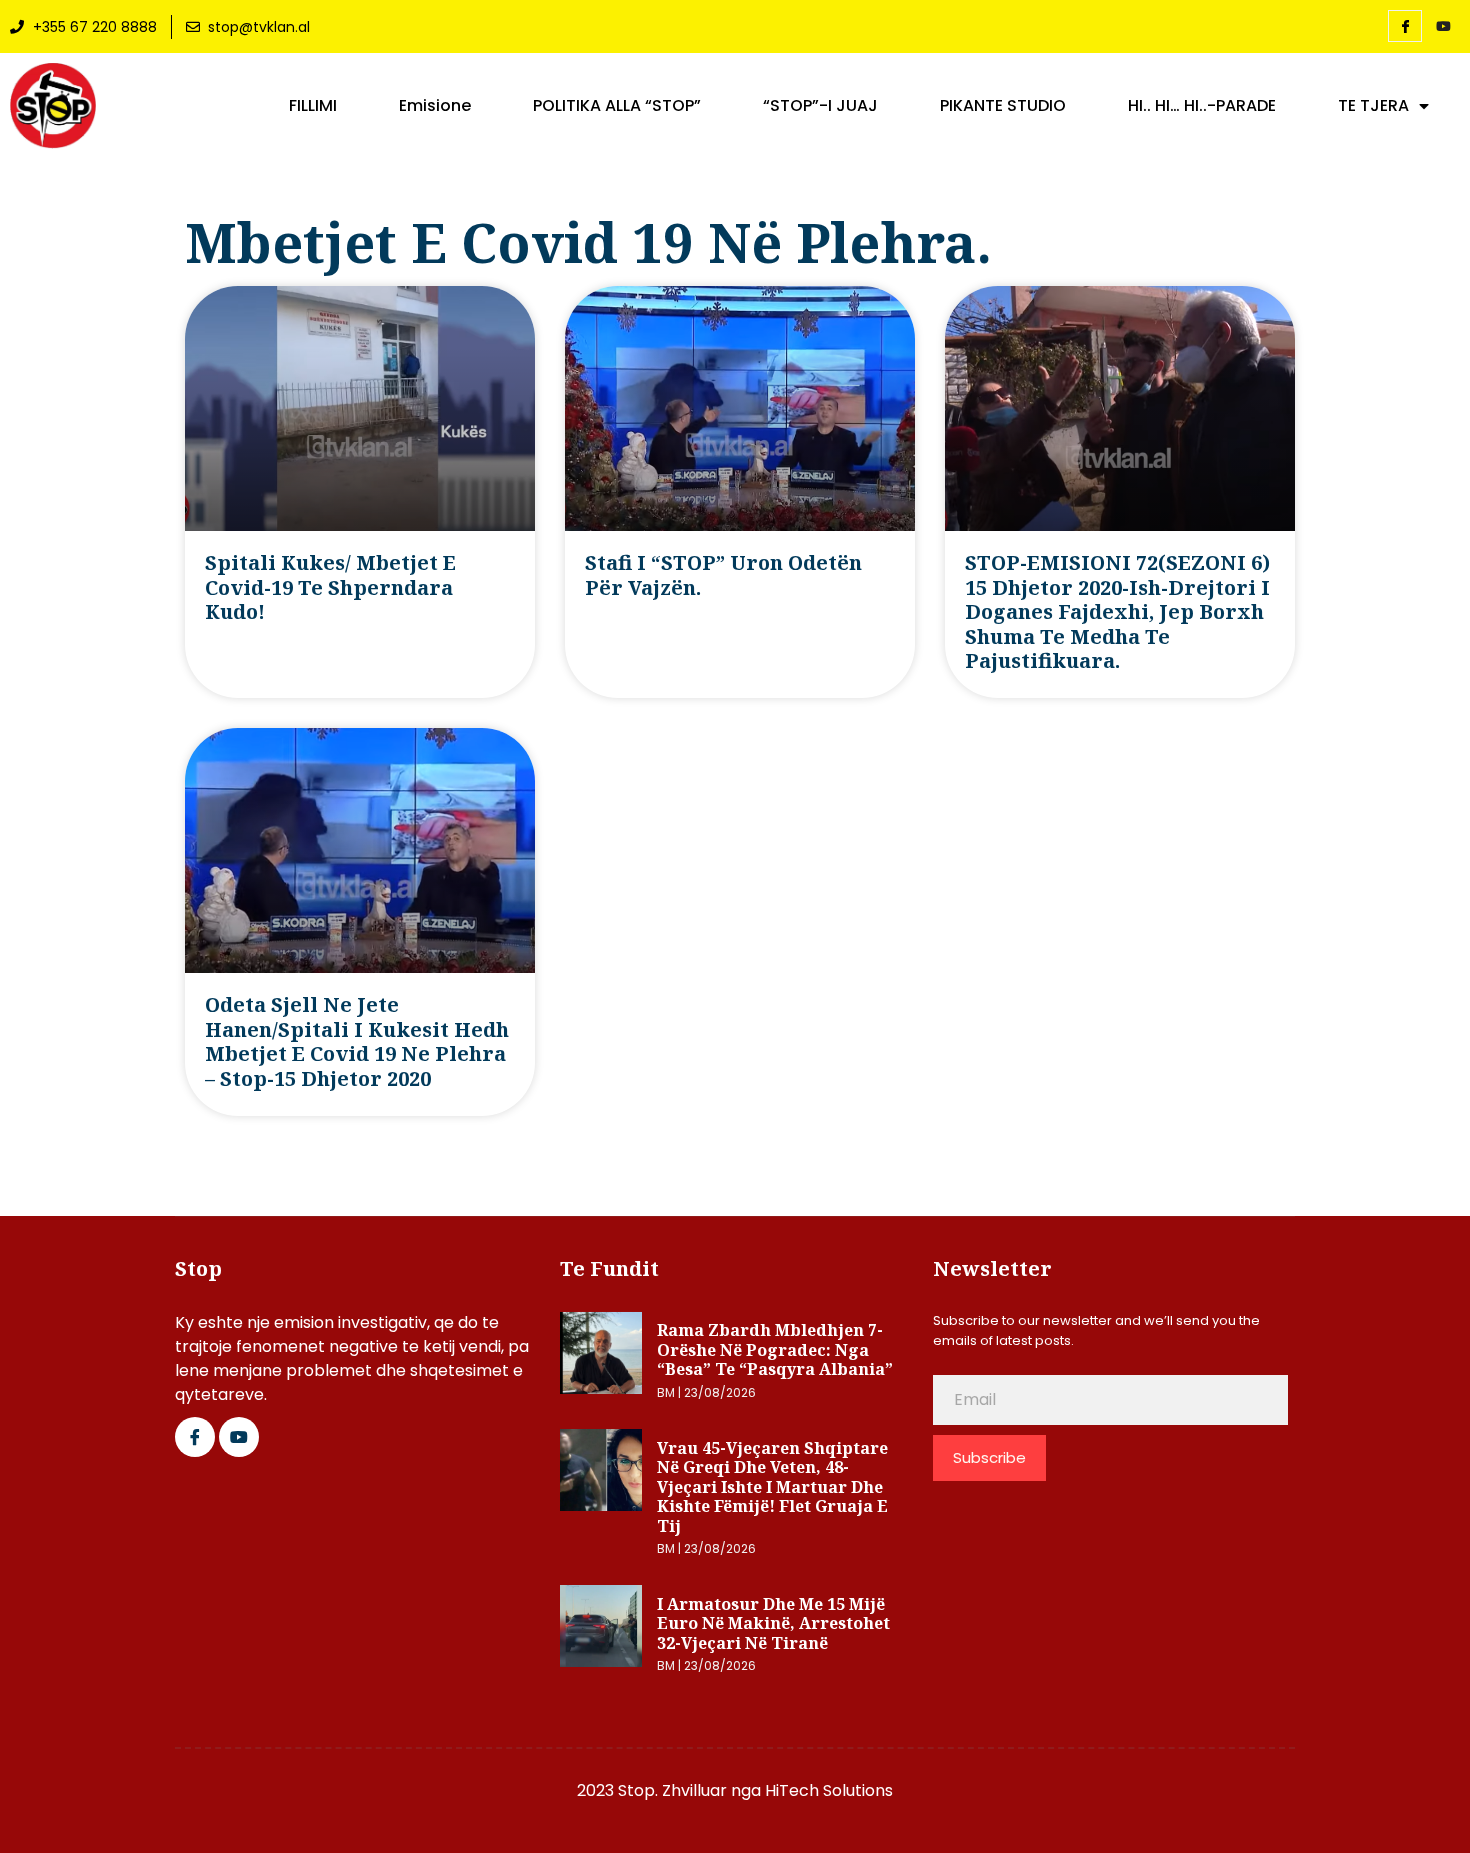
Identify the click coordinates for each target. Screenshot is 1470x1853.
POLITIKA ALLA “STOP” (617, 106)
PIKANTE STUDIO (1003, 106)
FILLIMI (313, 106)
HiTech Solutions (829, 1790)
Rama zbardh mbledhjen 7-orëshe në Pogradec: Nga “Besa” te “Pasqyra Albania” (775, 1349)
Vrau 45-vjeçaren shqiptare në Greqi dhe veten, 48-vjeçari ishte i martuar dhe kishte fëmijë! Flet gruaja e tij (772, 1487)
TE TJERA (1373, 106)
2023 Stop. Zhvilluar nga (671, 1790)
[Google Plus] (239, 1437)
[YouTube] (1443, 27)
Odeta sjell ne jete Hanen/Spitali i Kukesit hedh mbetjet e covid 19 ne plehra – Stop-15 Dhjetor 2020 (357, 1041)
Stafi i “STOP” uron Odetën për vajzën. (723, 574)
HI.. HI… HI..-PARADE (1202, 106)
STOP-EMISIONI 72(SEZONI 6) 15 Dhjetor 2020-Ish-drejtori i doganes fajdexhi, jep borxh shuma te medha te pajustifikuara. (1117, 611)
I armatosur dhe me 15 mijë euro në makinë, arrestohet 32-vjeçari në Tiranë (773, 1623)
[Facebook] (1405, 26)
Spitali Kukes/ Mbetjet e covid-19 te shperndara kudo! (330, 587)
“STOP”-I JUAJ (820, 106)
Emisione (435, 106)
